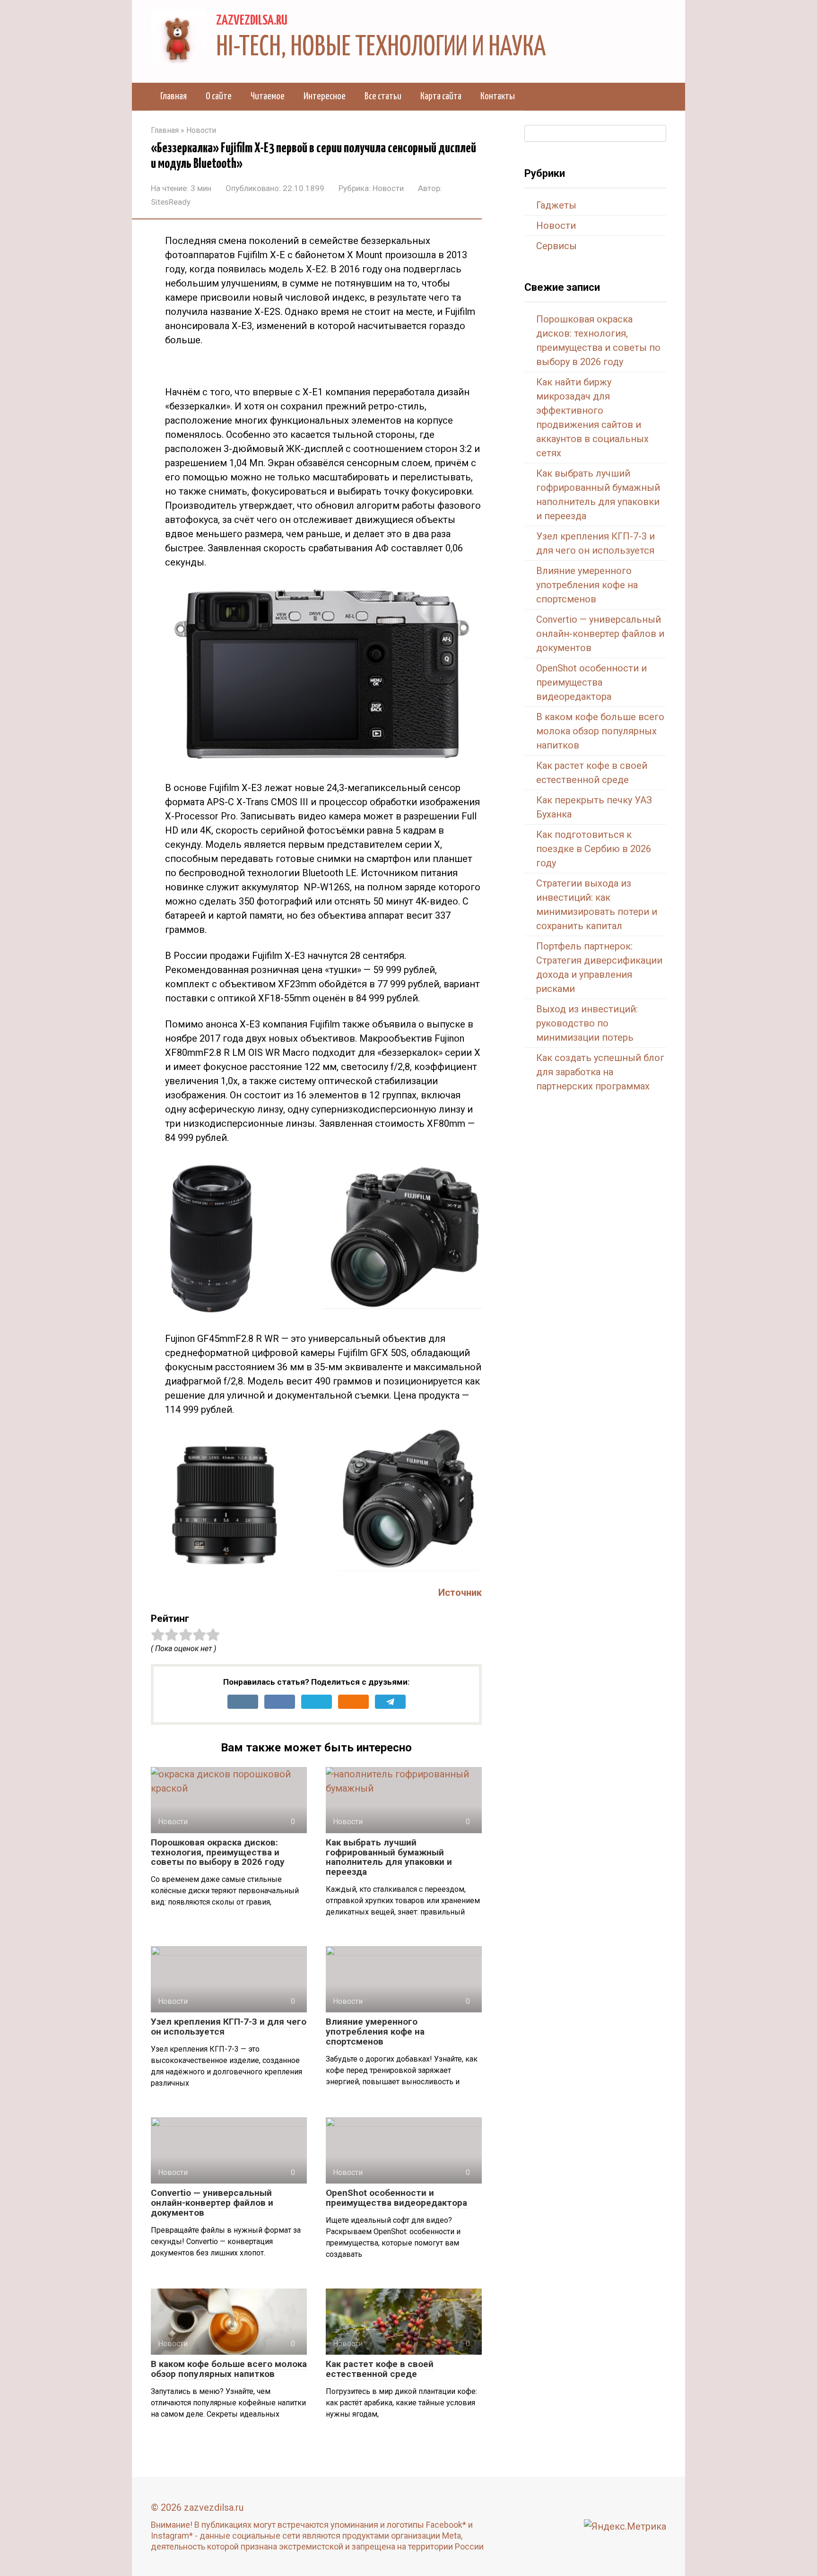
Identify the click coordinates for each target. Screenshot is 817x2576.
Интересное (325, 96)
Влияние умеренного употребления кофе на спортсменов (375, 2032)
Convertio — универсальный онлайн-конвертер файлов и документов (212, 2203)
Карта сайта (441, 96)
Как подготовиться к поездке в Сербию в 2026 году (594, 849)
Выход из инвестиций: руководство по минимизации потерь (587, 1023)
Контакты (498, 96)
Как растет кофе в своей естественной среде (380, 2369)
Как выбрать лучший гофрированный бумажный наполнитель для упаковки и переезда (389, 1857)
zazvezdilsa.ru (252, 21)
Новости (388, 188)
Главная (174, 96)
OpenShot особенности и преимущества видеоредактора (396, 2198)
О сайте (219, 96)
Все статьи (383, 96)
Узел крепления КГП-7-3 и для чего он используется (229, 2027)
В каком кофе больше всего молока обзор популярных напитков (229, 2369)
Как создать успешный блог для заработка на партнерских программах (600, 1072)
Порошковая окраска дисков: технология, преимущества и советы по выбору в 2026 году (218, 1852)
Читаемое (268, 96)
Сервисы (556, 246)
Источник (460, 1593)
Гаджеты (556, 205)
